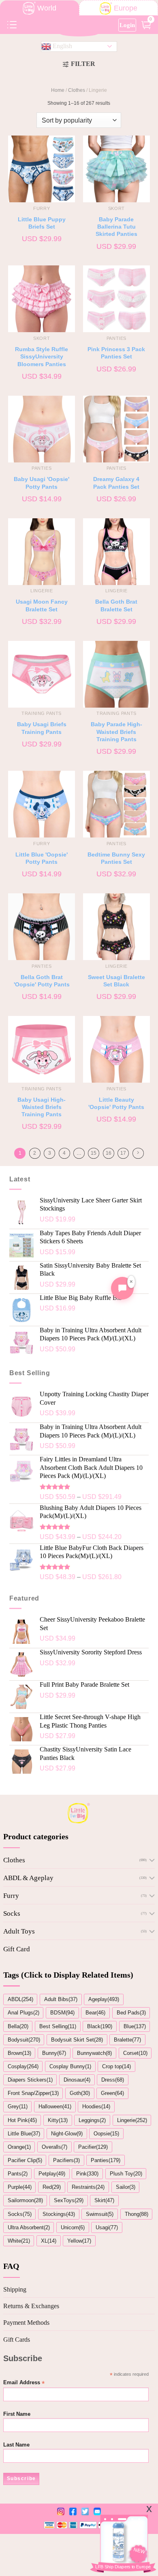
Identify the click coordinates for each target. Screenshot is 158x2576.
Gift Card (17, 1949)
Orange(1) (19, 2147)
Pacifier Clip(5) (25, 2160)
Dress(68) (113, 2080)
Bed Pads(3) (131, 2013)
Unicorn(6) (73, 2227)
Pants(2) (18, 2174)
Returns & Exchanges (31, 2306)
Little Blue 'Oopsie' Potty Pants (42, 858)
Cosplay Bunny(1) (70, 2066)
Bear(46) (95, 2013)
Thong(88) (137, 2214)
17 (123, 1153)
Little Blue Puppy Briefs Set (42, 223)
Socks (12, 1913)
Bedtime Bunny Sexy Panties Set (116, 858)
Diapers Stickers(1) (30, 2080)
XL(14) (49, 2241)
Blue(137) (135, 2026)
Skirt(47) (104, 2200)
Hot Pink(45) (22, 2120)
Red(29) (52, 2187)
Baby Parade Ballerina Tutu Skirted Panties (116, 227)
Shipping (15, 2289)
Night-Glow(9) (67, 2134)
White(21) (19, 2241)
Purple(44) (20, 2187)
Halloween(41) (55, 2106)
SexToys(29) (69, 2200)
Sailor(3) (126, 2187)
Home (58, 90)
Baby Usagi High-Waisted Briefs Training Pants (42, 1107)
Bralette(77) (127, 2040)
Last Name (16, 2445)
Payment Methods (26, 2323)
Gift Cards (17, 2340)
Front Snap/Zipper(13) (33, 2093)
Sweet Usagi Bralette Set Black (116, 981)
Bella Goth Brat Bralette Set (116, 605)
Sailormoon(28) (25, 2200)
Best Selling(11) (58, 2026)
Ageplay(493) (104, 1999)
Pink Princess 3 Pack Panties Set (116, 353)
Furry (11, 1896)
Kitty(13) (58, 2120)
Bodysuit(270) (24, 2040)
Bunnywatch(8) (94, 2053)
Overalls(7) (54, 2147)
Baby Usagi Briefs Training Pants (42, 728)
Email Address (24, 2383)
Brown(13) (19, 2053)
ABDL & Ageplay (28, 1878)
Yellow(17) (79, 2241)
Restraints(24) (88, 2187)
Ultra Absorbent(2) (29, 2227)
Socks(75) (20, 2214)
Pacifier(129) (93, 2147)
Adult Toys (19, 1931)
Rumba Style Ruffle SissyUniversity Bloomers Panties (42, 357)
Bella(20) (18, 2026)
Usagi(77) (107, 2227)
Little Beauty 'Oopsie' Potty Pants (116, 1103)
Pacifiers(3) (66, 2160)
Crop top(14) (116, 2066)
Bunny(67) (54, 2053)
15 (94, 1153)
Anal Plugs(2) (23, 2013)
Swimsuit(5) (100, 2214)
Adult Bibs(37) (61, 1999)
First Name (17, 2414)
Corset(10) (135, 2053)
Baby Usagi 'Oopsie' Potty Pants (42, 483)
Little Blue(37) (24, 2134)
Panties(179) (106, 2160)
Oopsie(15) (106, 2134)
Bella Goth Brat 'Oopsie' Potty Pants (42, 981)
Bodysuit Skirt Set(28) (77, 2040)
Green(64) (112, 2093)
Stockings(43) (59, 2214)
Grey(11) (18, 2106)
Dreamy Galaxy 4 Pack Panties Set (116, 483)
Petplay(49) (52, 2174)
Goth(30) (80, 2093)
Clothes (77, 90)
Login (127, 25)
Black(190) (100, 2026)
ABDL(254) (20, 1999)
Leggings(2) (92, 2120)
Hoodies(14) (96, 2106)
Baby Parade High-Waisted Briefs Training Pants (116, 732)
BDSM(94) (62, 2013)
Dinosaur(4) (77, 2080)
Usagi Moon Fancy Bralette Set (42, 605)
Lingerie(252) (132, 2120)
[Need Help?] (122, 1288)
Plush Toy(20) (126, 2174)
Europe (126, 8)
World (47, 8)
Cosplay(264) (23, 2066)
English (62, 46)
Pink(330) (87, 2174)
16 (109, 1153)
